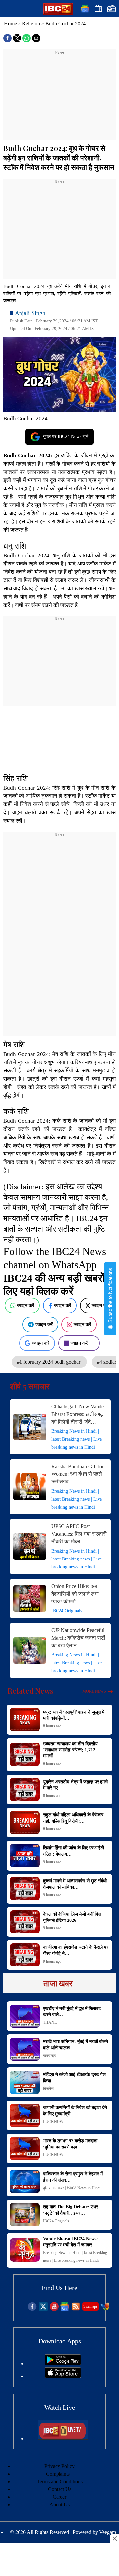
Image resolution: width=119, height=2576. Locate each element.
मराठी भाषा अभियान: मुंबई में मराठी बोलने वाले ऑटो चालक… (76, 2044)
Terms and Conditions (60, 2482)
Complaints (58, 2474)
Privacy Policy (59, 2466)
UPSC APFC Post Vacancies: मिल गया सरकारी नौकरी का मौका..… (79, 1534)
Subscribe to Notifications (110, 1296)
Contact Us (60, 2489)
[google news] (65, 2309)
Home (10, 24)
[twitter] (43, 2309)
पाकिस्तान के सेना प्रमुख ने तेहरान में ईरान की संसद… (73, 2177)
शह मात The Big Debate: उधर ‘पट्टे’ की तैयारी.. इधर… (70, 2210)
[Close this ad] (114, 2538)
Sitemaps (90, 2306)
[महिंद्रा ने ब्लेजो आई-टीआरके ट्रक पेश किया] (25, 2082)
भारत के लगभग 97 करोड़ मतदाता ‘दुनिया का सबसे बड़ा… (70, 2144)
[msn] (105, 2309)
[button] (7, 9)
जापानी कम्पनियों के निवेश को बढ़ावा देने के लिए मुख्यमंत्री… (75, 2111)
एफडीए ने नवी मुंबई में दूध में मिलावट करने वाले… (72, 2011)
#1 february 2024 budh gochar (49, 1362)
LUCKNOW (53, 2122)
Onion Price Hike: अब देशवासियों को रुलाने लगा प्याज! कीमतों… (75, 1594)
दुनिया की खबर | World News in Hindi (72, 2188)
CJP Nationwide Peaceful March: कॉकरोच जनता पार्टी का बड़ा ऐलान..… (78, 1638)
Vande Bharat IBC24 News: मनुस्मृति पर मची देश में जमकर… (70, 2242)
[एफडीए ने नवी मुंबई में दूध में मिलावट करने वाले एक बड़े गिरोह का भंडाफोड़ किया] (25, 2016)
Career (59, 2497)
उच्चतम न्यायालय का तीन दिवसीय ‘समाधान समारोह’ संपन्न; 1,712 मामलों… (70, 1750)
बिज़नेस (48, 2089)
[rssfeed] (76, 2309)
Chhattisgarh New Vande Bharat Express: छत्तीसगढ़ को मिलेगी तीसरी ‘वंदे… (78, 1414)
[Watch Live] (63, 2439)
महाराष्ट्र (49, 2056)
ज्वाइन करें (25, 1305)
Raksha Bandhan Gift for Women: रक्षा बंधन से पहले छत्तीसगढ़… (78, 1474)
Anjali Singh (30, 313)
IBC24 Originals (67, 1611)
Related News (30, 1691)
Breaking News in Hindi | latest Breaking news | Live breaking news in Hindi (77, 1439)
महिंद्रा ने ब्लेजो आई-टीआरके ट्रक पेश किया (74, 2078)
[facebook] (32, 2309)
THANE (50, 2022)
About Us (59, 2504)
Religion (31, 24)
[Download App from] (63, 2363)
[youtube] (54, 2309)
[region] (59, 97)
